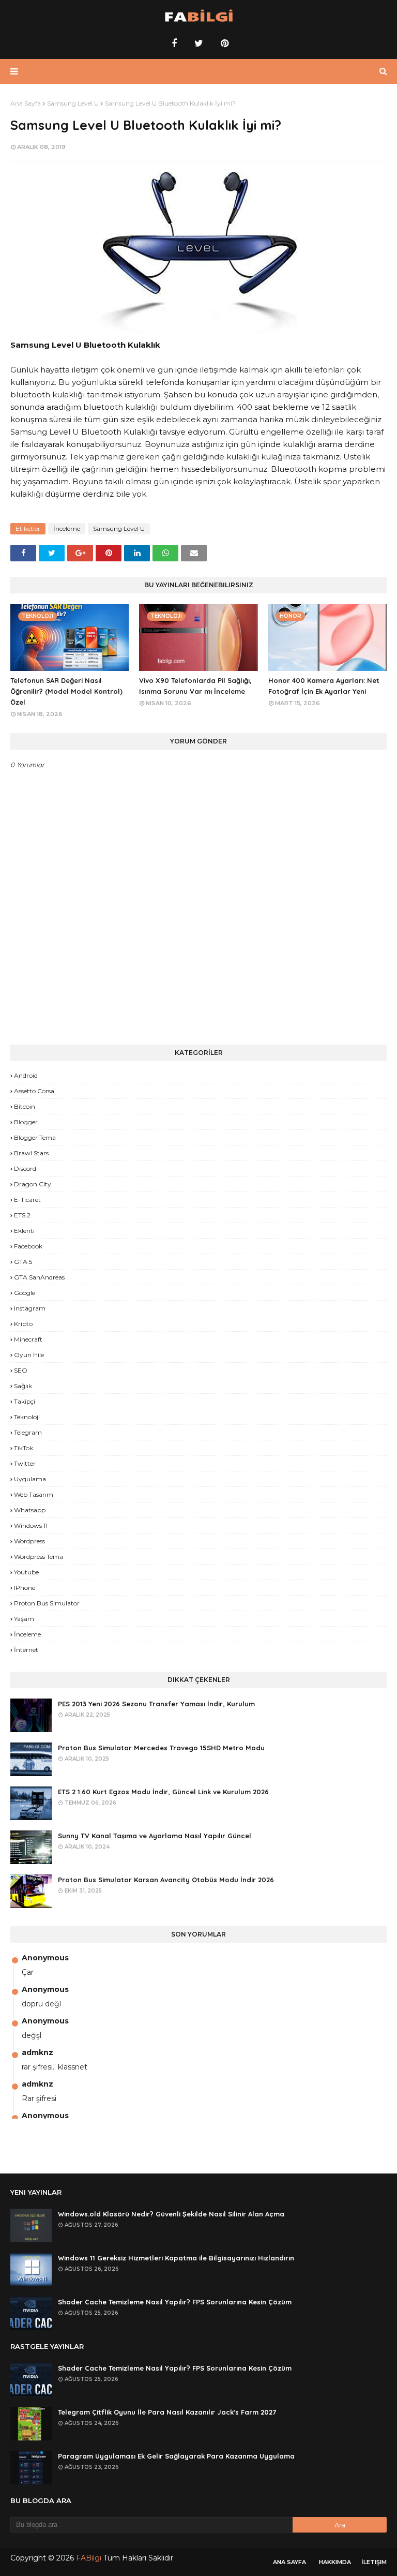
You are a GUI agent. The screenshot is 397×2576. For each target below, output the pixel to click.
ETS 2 (22, 1215)
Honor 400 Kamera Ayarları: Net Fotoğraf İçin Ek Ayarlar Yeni (324, 686)
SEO (21, 1370)
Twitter (25, 1463)
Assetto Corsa (34, 1091)
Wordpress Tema (39, 1557)
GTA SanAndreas (39, 1277)
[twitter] (199, 43)
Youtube (26, 1572)
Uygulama (30, 1479)
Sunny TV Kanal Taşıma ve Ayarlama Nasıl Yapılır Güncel (155, 1836)
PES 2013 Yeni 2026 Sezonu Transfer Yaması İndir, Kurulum (156, 1704)
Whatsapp (30, 1510)
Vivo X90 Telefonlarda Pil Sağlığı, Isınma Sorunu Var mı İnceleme (195, 686)
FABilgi (89, 2558)
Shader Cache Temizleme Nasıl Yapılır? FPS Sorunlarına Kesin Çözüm (175, 2302)
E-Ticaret (27, 1200)
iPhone (25, 1588)
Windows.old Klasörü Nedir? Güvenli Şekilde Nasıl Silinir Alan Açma (171, 2214)
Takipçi (25, 1401)
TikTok (24, 1448)
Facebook (28, 1246)
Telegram (28, 1432)
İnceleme (67, 528)
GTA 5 (23, 1262)
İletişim (374, 2562)
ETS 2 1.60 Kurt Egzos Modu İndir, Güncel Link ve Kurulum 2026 (163, 1792)
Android (26, 1075)
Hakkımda (335, 2562)
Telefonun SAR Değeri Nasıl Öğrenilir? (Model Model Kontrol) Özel (66, 691)
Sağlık (23, 1386)
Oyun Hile (29, 1355)
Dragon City (33, 1184)
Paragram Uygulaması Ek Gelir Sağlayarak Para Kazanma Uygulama (176, 2456)
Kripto (23, 1324)
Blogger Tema (35, 1137)
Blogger (26, 1122)
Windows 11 (31, 1525)
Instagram (30, 1308)
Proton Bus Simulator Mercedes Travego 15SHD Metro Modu (161, 1748)
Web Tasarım (34, 1494)
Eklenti (24, 1231)
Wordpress (29, 1541)
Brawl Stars (31, 1153)
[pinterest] (223, 43)
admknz (37, 2052)
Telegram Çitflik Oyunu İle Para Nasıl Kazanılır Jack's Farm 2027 (167, 2412)
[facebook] (174, 43)
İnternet (26, 1650)
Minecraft (28, 1339)
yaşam (24, 1619)
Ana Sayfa (26, 103)
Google (25, 1293)
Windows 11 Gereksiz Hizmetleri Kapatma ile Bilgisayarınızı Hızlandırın (176, 2258)
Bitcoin (25, 1106)
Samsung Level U (73, 103)
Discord (25, 1168)
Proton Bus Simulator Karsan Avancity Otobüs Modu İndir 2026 (166, 1880)
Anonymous (45, 1958)
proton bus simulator (47, 1603)
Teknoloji (27, 1417)
